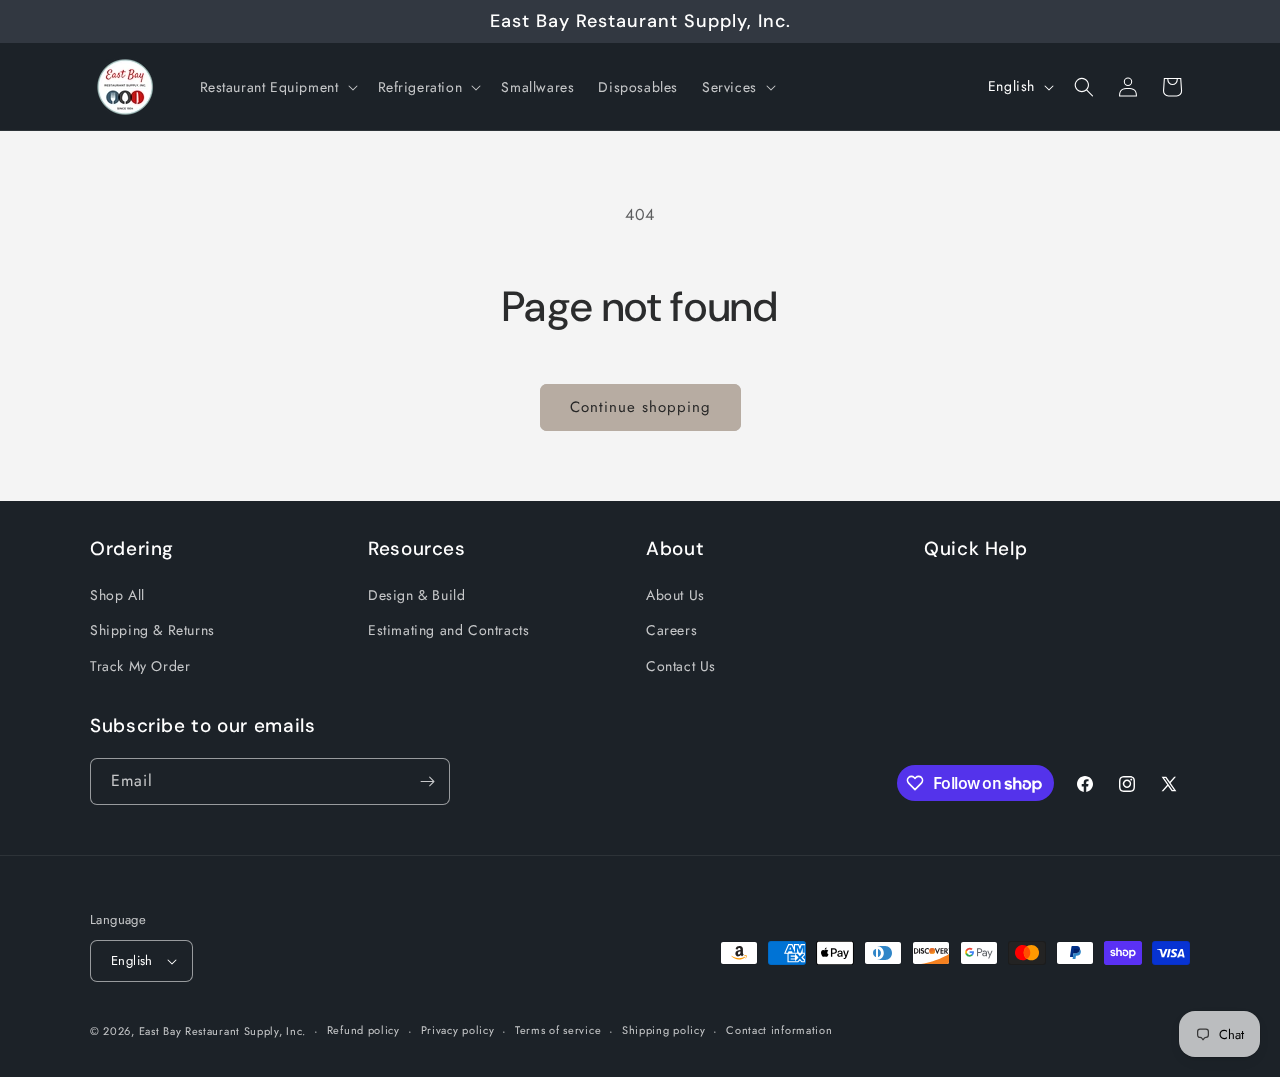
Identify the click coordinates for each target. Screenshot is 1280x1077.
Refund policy (363, 1030)
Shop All (117, 595)
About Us (675, 595)
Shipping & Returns (152, 630)
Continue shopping (640, 407)
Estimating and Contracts (448, 630)
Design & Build (416, 595)
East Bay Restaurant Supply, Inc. (222, 1031)
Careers (671, 630)
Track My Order (140, 666)
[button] (277, 87)
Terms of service (558, 1030)
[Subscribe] (427, 781)
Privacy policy (458, 1030)
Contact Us (681, 666)
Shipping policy (664, 1030)
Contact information (779, 1030)
